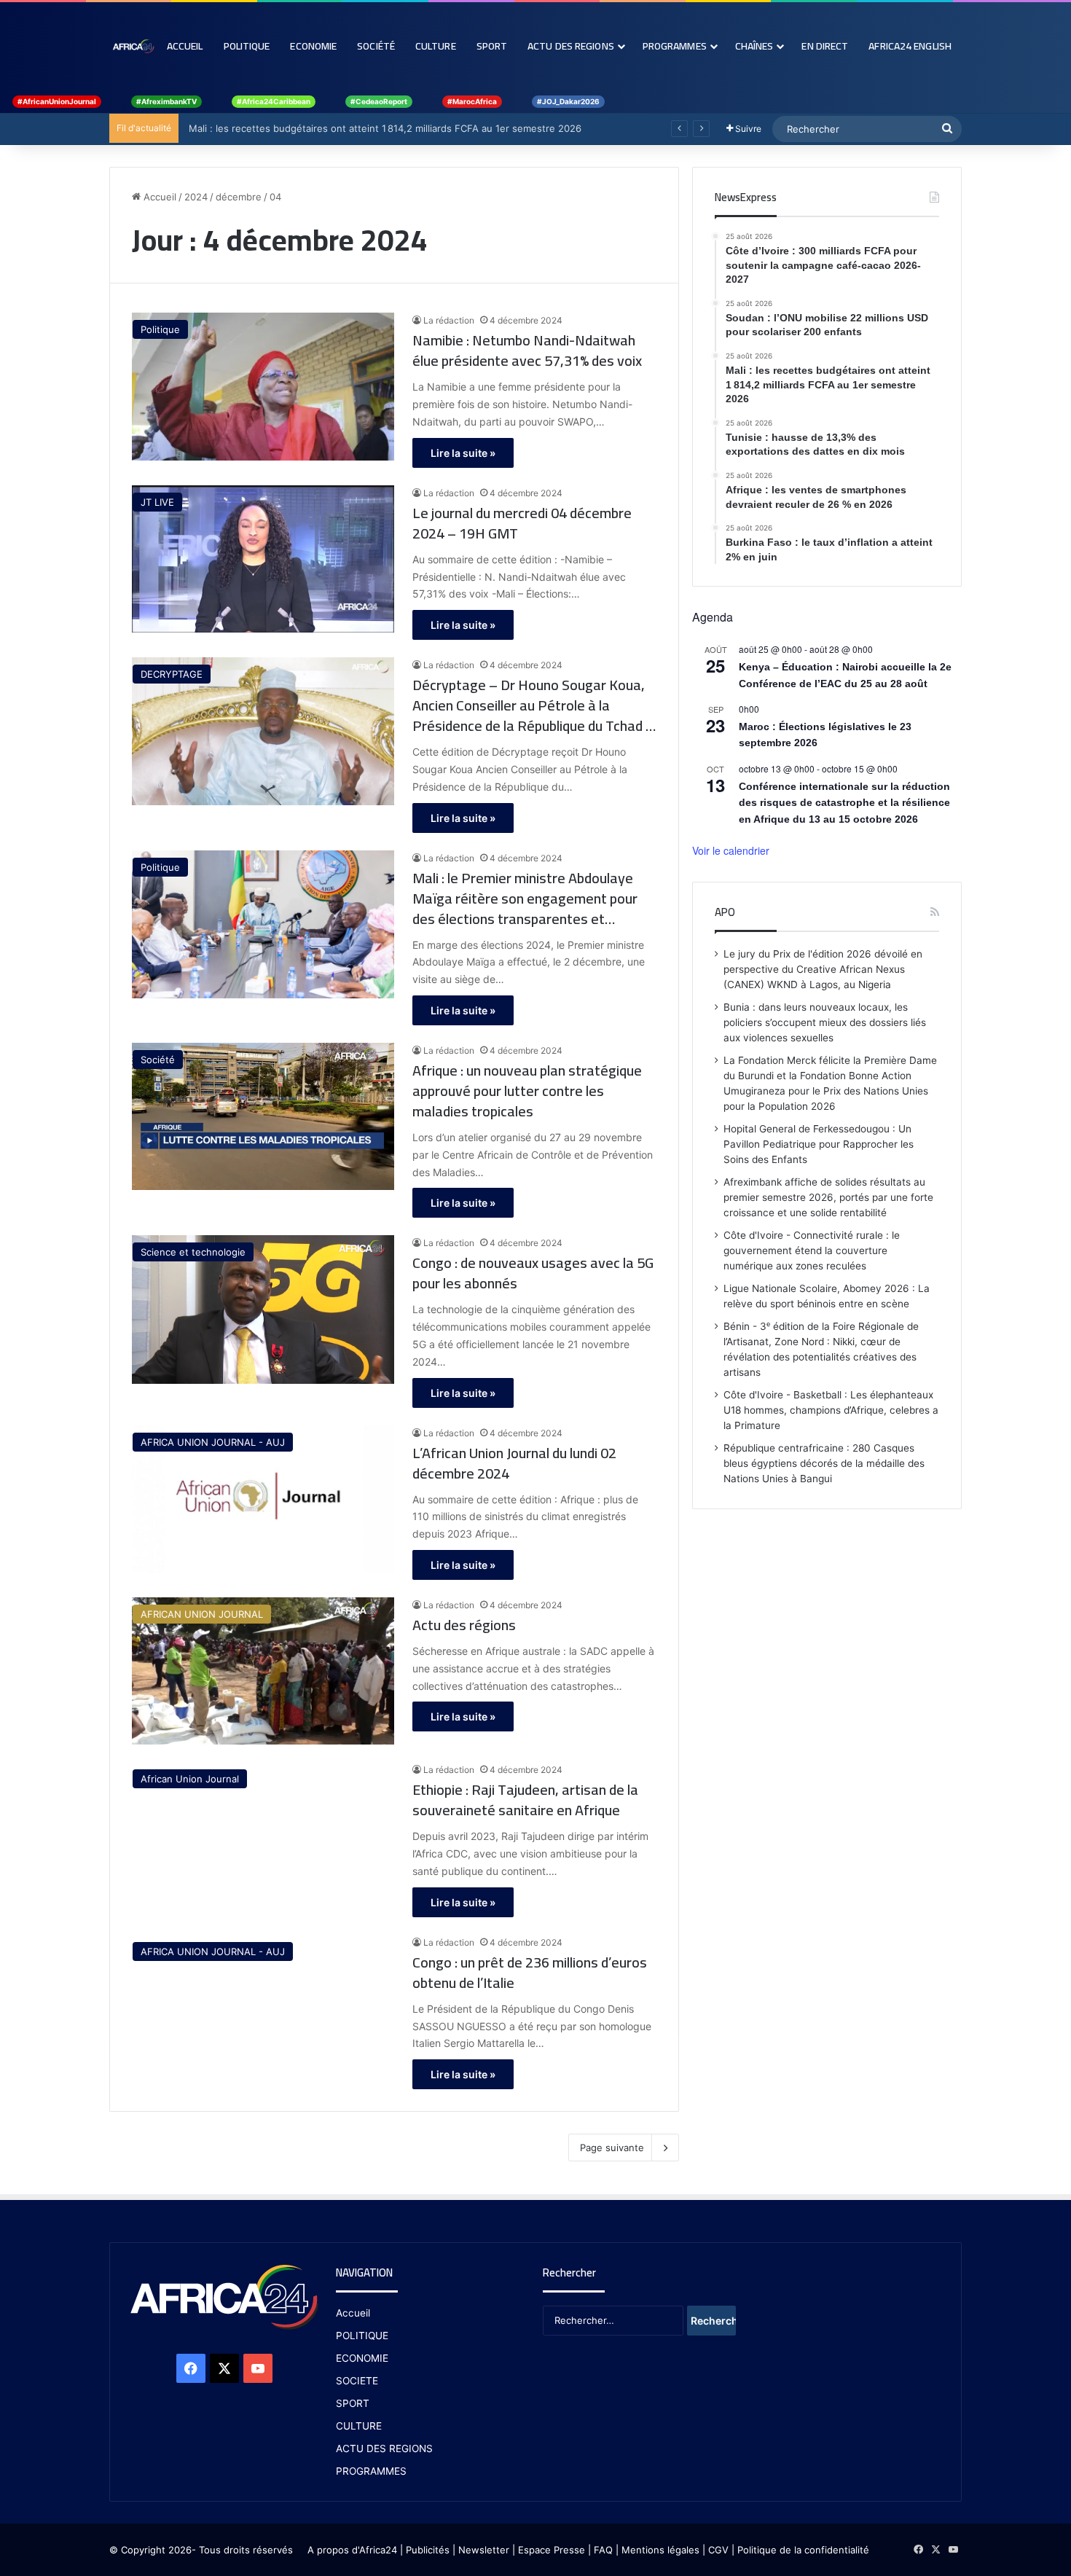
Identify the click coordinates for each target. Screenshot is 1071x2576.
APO (725, 912)
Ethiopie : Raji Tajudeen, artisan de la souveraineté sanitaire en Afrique (525, 1800)
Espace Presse (550, 2550)
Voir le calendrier (731, 850)
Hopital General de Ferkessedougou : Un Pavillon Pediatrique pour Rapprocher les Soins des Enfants (819, 1144)
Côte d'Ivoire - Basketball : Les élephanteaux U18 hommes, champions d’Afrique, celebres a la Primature (831, 1410)
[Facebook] (191, 2368)
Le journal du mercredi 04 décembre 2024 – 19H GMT (522, 523)
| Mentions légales (658, 2550)
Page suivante (612, 2148)
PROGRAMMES (675, 46)
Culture (436, 46)
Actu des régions (464, 1625)
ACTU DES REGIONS (384, 2448)
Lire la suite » (463, 453)
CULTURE (359, 2426)
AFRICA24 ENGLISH (910, 46)
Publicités (428, 2550)
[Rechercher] (947, 129)
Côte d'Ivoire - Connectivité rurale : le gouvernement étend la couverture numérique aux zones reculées (812, 1250)
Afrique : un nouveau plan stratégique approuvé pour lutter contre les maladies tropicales (527, 1091)
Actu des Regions (571, 46)
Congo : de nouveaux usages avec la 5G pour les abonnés (533, 1273)
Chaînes (754, 46)
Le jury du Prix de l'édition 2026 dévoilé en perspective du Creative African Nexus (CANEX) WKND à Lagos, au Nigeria (823, 969)
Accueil (185, 46)
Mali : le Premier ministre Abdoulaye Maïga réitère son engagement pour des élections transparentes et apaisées (525, 899)
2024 (196, 197)
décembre (239, 197)
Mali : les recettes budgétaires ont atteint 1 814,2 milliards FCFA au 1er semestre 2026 (382, 128)
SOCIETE (357, 2381)
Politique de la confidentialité (803, 2550)
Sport (492, 46)
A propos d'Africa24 (352, 2550)
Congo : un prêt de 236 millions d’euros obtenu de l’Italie (530, 1973)
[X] (224, 2368)
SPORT (353, 2403)
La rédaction (449, 320)
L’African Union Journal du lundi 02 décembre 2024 (514, 1463)
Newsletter (484, 2550)
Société (376, 46)
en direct (825, 46)
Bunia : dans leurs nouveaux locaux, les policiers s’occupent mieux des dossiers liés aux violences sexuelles (825, 1022)
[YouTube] (258, 2368)
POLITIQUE (362, 2336)
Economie (313, 46)
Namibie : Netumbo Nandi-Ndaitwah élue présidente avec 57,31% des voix (527, 351)
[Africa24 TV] (133, 46)
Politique (247, 46)
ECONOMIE (362, 2358)
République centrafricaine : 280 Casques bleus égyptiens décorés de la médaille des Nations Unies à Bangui (824, 1463)
